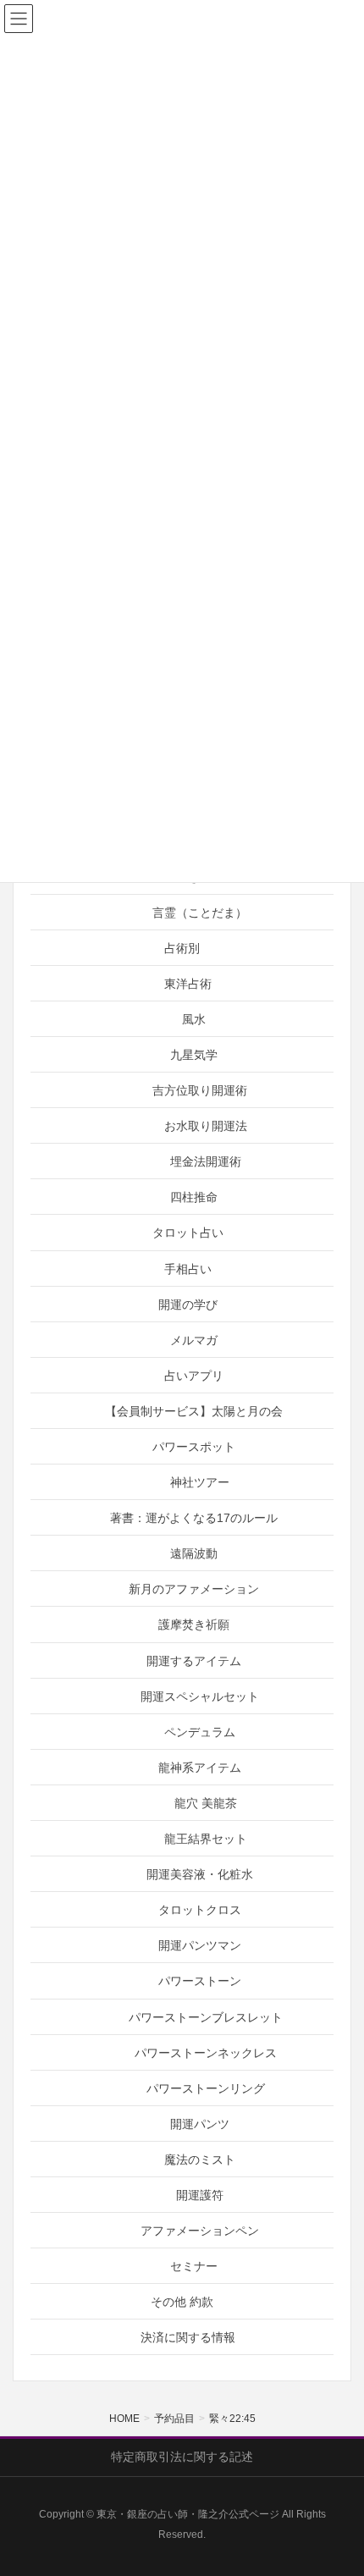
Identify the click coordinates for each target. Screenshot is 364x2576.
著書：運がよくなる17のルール (194, 1518)
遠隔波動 (194, 1553)
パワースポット (194, 1447)
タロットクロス (200, 1910)
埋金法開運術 (206, 1161)
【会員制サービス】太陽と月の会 (194, 1411)
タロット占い (188, 1233)
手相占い (188, 1269)
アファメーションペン (200, 2231)
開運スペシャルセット (200, 1696)
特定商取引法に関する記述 (182, 2457)
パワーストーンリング (206, 2088)
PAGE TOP (336, 2484)
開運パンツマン (200, 1945)
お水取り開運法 (206, 1126)
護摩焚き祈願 (194, 1624)
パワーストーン (200, 1981)
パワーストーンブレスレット (206, 2017)
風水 (194, 1019)
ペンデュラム (200, 1732)
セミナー (194, 2266)
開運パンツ (200, 2124)
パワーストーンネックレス (206, 2053)
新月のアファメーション (194, 1589)
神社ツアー (200, 1482)
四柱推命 (194, 1197)
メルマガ (194, 1340)
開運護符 (200, 2195)
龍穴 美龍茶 (206, 1803)
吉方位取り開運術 (200, 1090)
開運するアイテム (194, 1661)
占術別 (182, 948)
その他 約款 (182, 2302)
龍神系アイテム (200, 1768)
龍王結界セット (206, 1839)
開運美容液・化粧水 (200, 1874)
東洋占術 (188, 984)
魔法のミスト (200, 2160)
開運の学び (188, 1305)
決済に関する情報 (188, 2337)
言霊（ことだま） (200, 913)
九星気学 (194, 1055)
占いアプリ (194, 1376)
